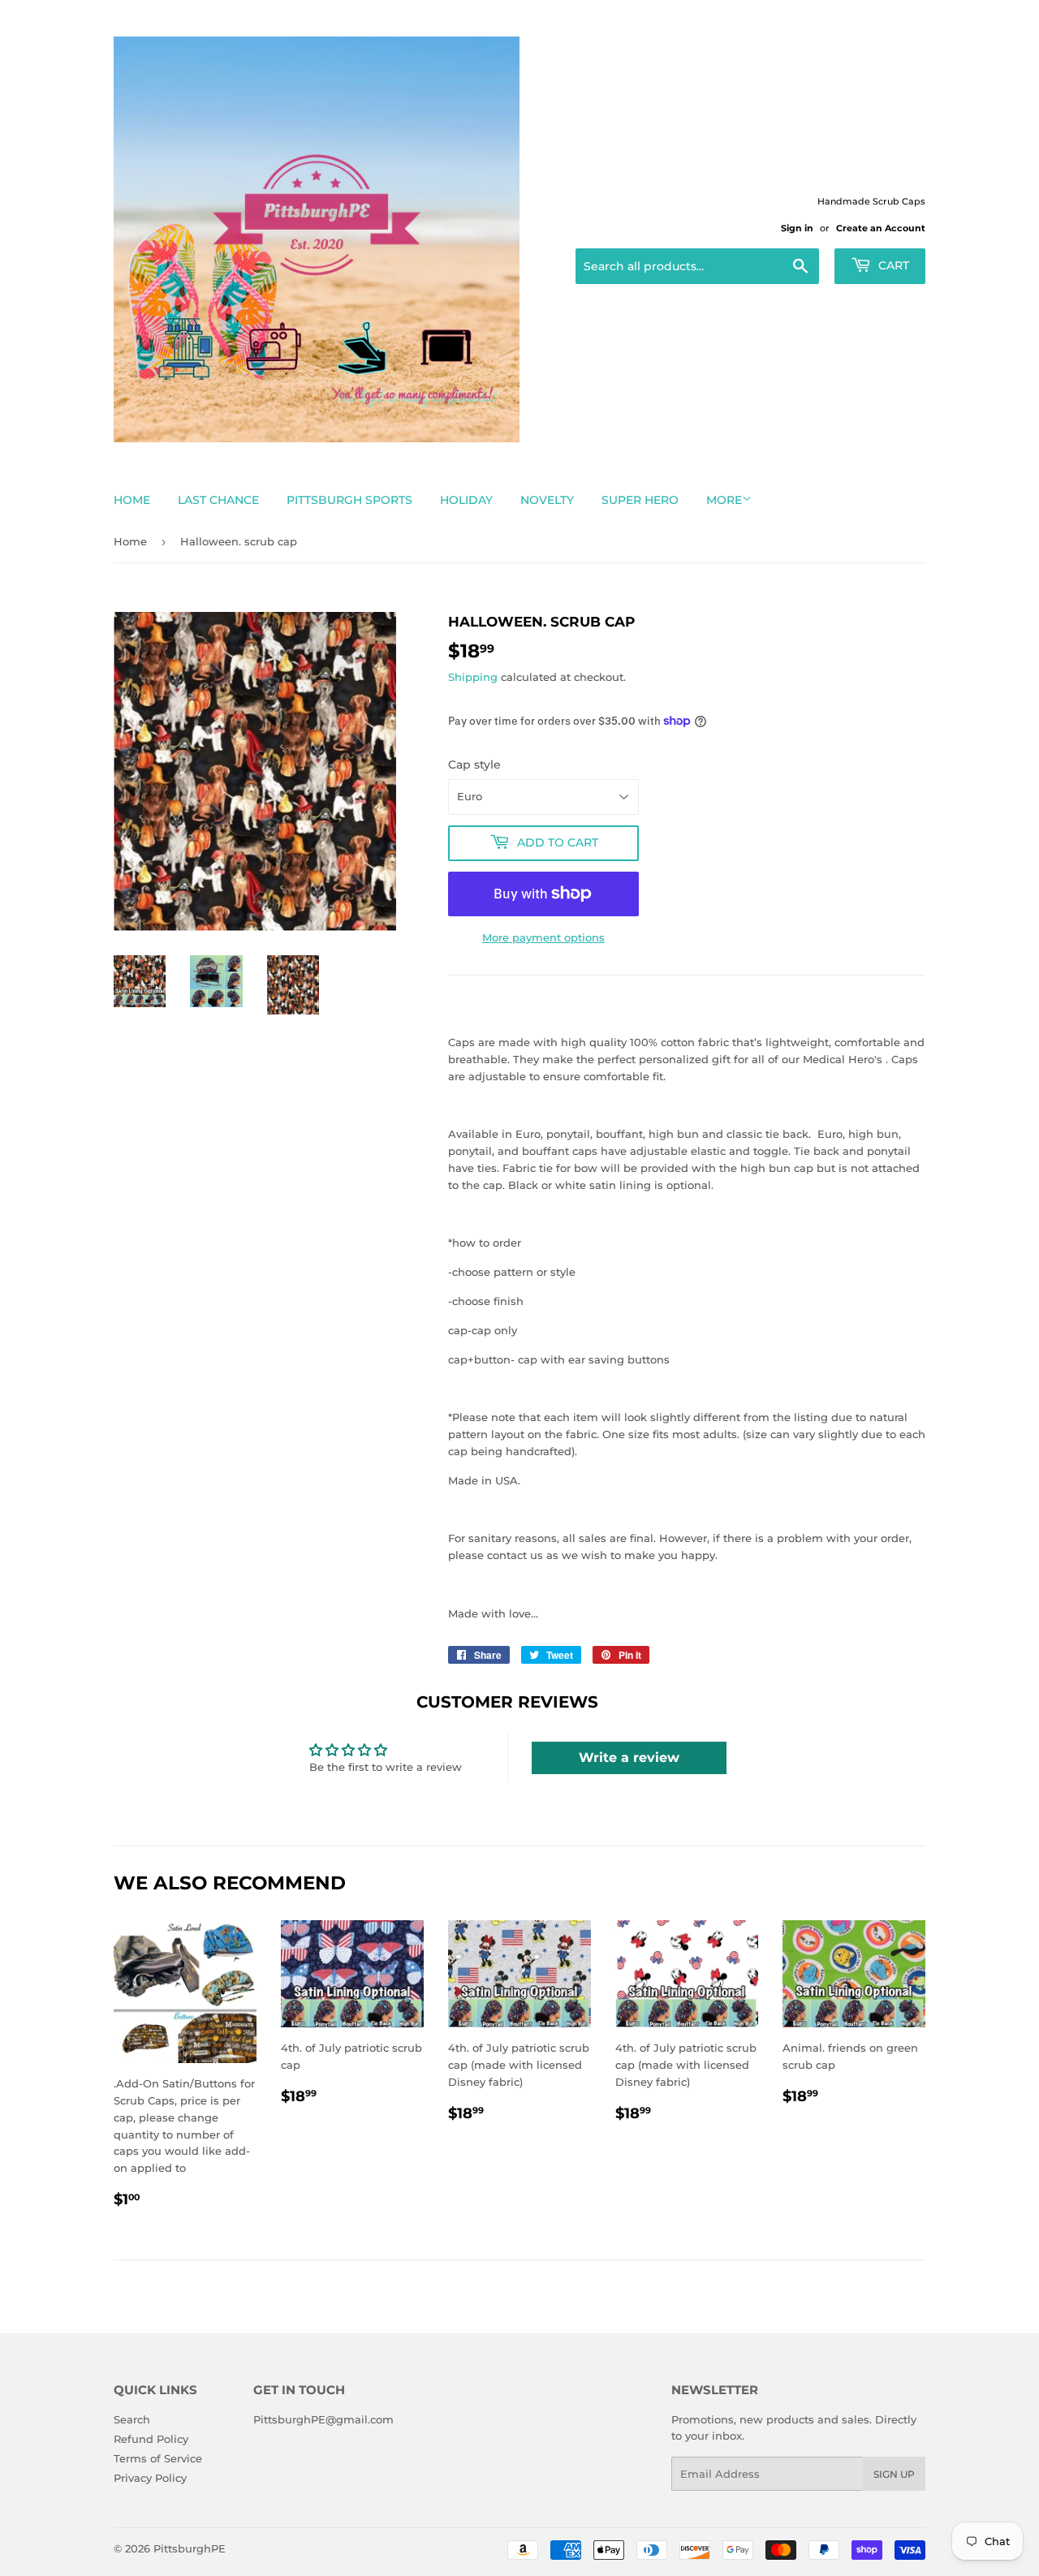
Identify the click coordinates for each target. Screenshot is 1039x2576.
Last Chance (218, 500)
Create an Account (881, 228)
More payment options (543, 937)
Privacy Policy (150, 2478)
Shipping (473, 677)
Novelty (547, 500)
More (724, 500)
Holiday (466, 500)
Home (132, 500)
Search (132, 2419)
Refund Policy (151, 2439)
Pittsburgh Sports (349, 500)
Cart (892, 265)
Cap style (474, 765)
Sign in (797, 228)
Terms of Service (158, 2458)
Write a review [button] (629, 1758)
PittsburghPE (190, 2548)
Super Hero (640, 500)
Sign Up (894, 2474)
